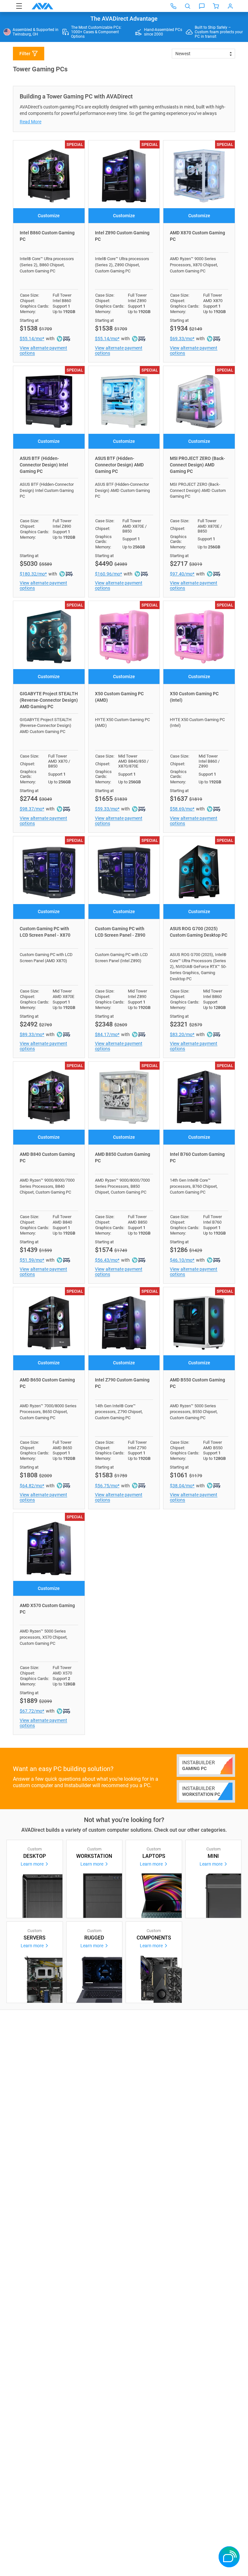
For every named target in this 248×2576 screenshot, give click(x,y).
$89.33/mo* (32, 1034)
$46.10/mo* (182, 1260)
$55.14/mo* (32, 339)
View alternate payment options (43, 351)
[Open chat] (202, 6)
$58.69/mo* (182, 809)
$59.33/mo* (107, 809)
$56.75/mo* (107, 1486)
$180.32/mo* (33, 574)
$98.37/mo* (32, 809)
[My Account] (230, 6)
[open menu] (19, 6)
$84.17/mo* (107, 1034)
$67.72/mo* (32, 1711)
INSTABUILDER (198, 1765)
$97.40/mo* (182, 574)
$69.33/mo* (182, 339)
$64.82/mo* (32, 1486)
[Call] (173, 6)
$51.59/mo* (32, 1260)
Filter (25, 54)
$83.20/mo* (182, 1034)
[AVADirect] (42, 6)
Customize (49, 216)
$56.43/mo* (107, 1260)
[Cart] (216, 6)
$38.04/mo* (182, 1486)
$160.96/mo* (108, 574)
